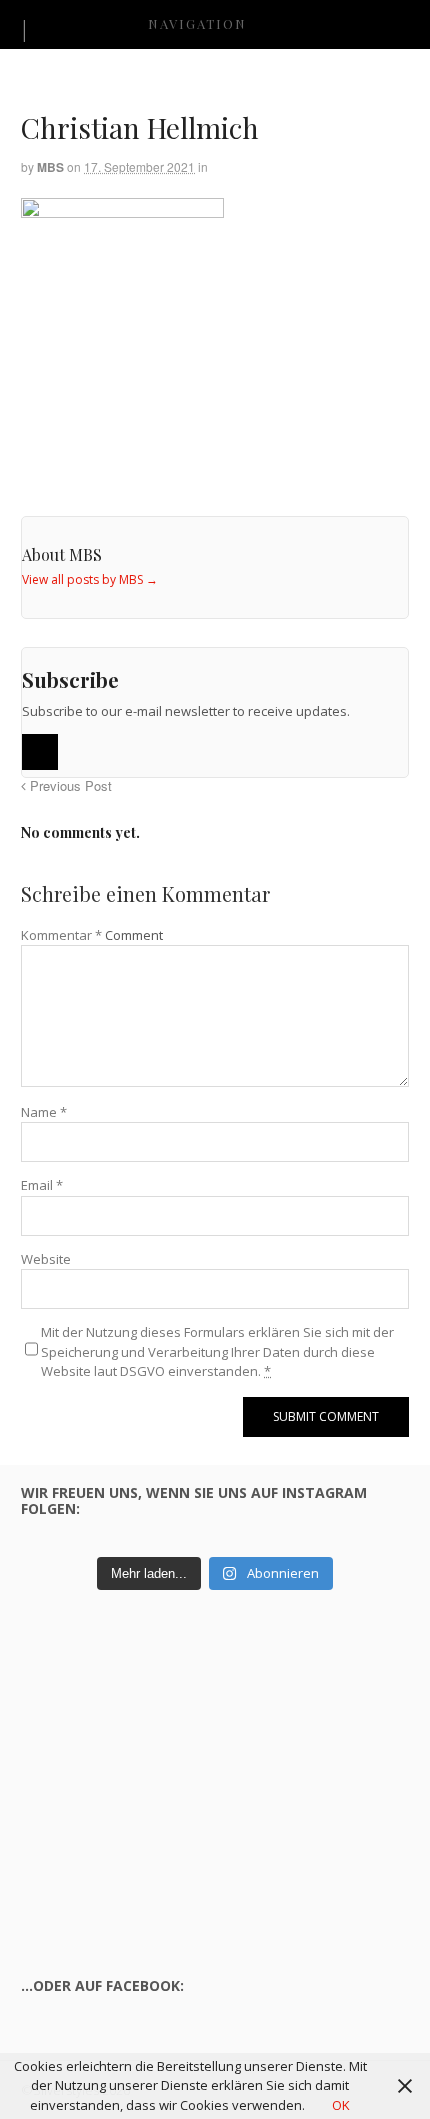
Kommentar (61, 935)
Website (46, 1259)
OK (341, 2105)
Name (44, 1112)
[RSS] (40, 752)
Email (42, 1185)
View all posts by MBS (90, 579)
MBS (50, 167)
